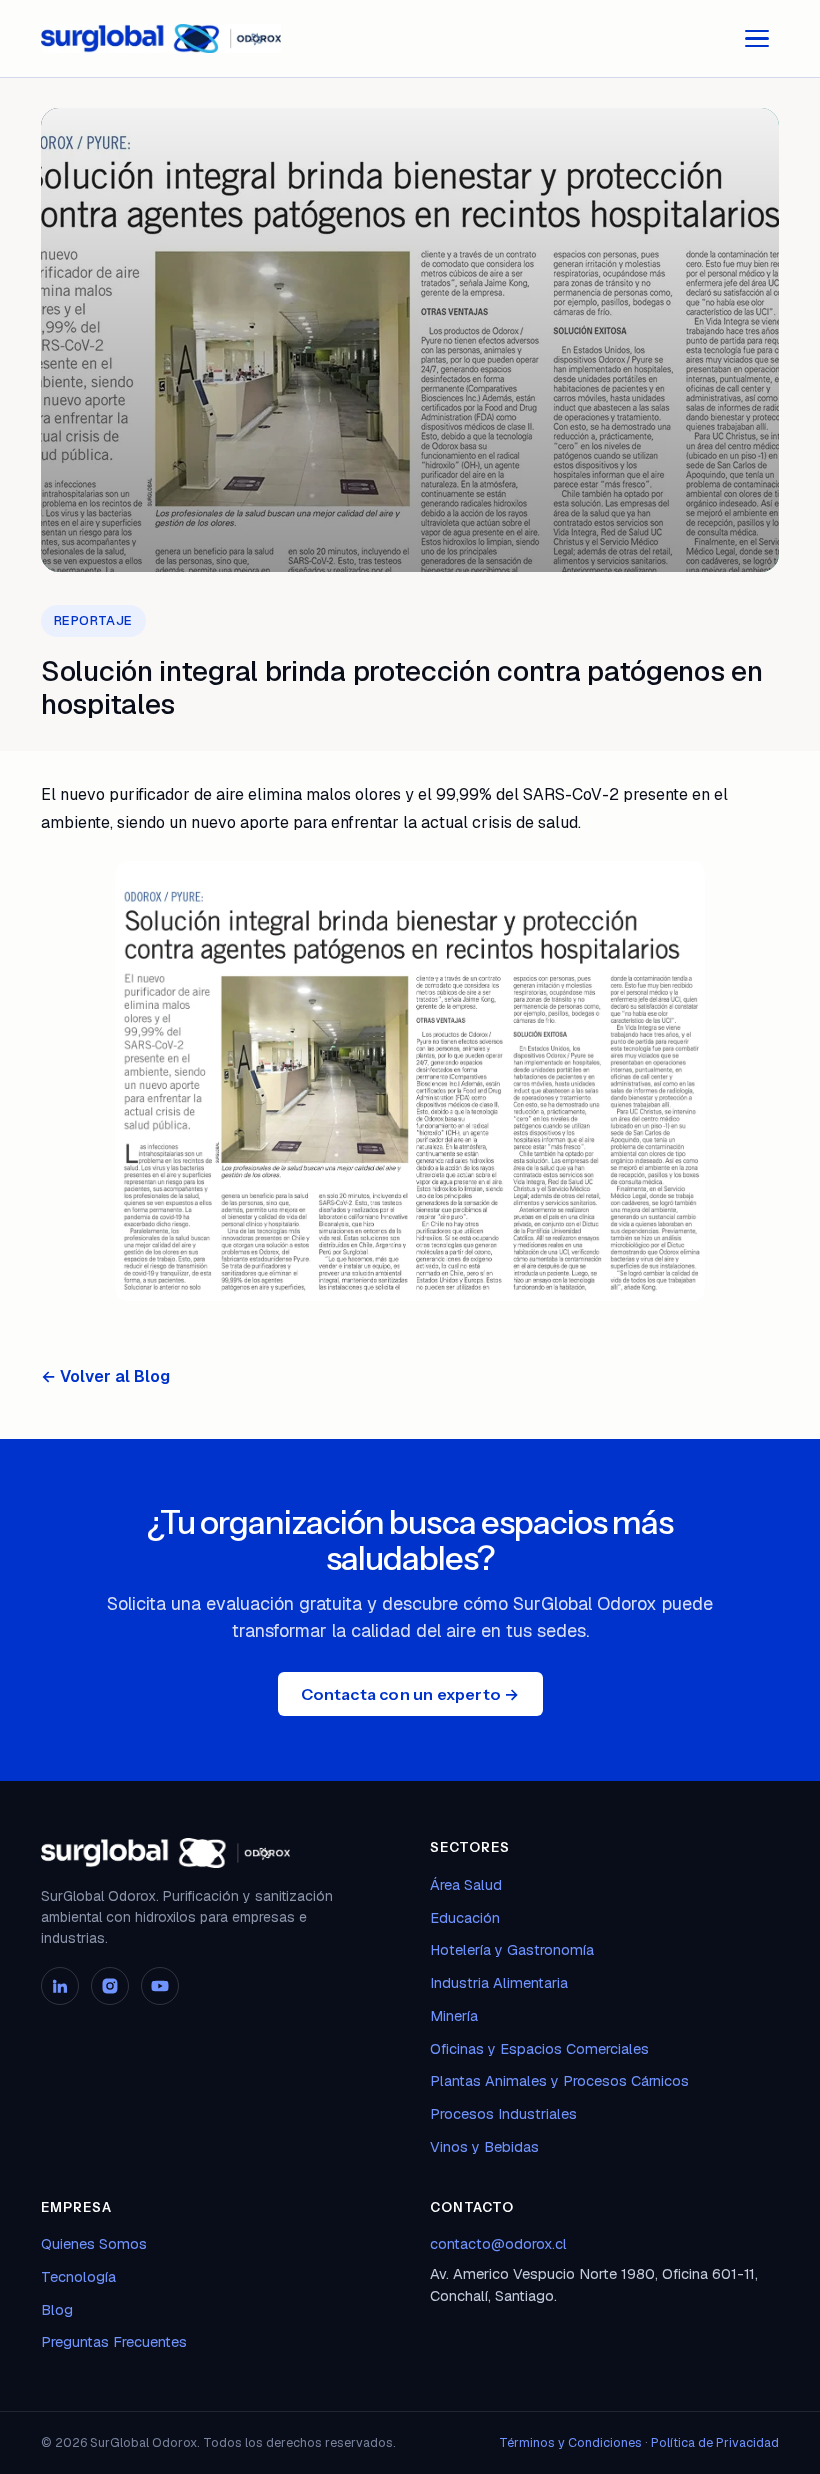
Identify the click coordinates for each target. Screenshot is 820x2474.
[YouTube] (160, 1986)
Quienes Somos (94, 2243)
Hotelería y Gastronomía (512, 1949)
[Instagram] (110, 1986)
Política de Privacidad (715, 2442)
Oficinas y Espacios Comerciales (539, 2048)
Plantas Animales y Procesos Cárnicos (559, 2080)
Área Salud (466, 1884)
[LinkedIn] (60, 1986)
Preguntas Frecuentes (114, 2341)
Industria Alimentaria (499, 1982)
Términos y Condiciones (570, 2442)
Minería (454, 2015)
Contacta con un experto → (410, 1694)
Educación (465, 1917)
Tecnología (78, 2276)
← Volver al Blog (105, 1376)
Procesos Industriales (503, 2113)
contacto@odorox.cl (498, 2243)
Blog (57, 2309)
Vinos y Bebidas (484, 2146)
